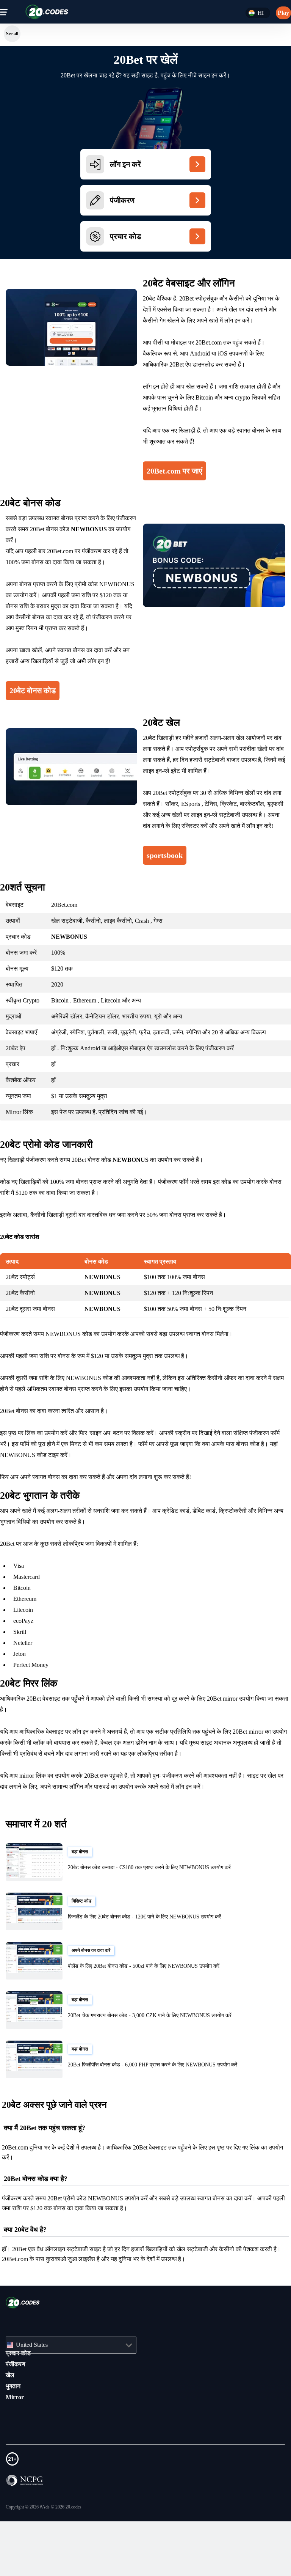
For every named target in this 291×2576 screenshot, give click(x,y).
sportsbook (168, 866)
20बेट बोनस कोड (34, 691)
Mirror (15, 2408)
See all (12, 34)
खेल (10, 2386)
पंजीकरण (16, 2375)
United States (35, 2356)
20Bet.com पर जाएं (178, 471)
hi (260, 13)
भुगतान (13, 2397)
